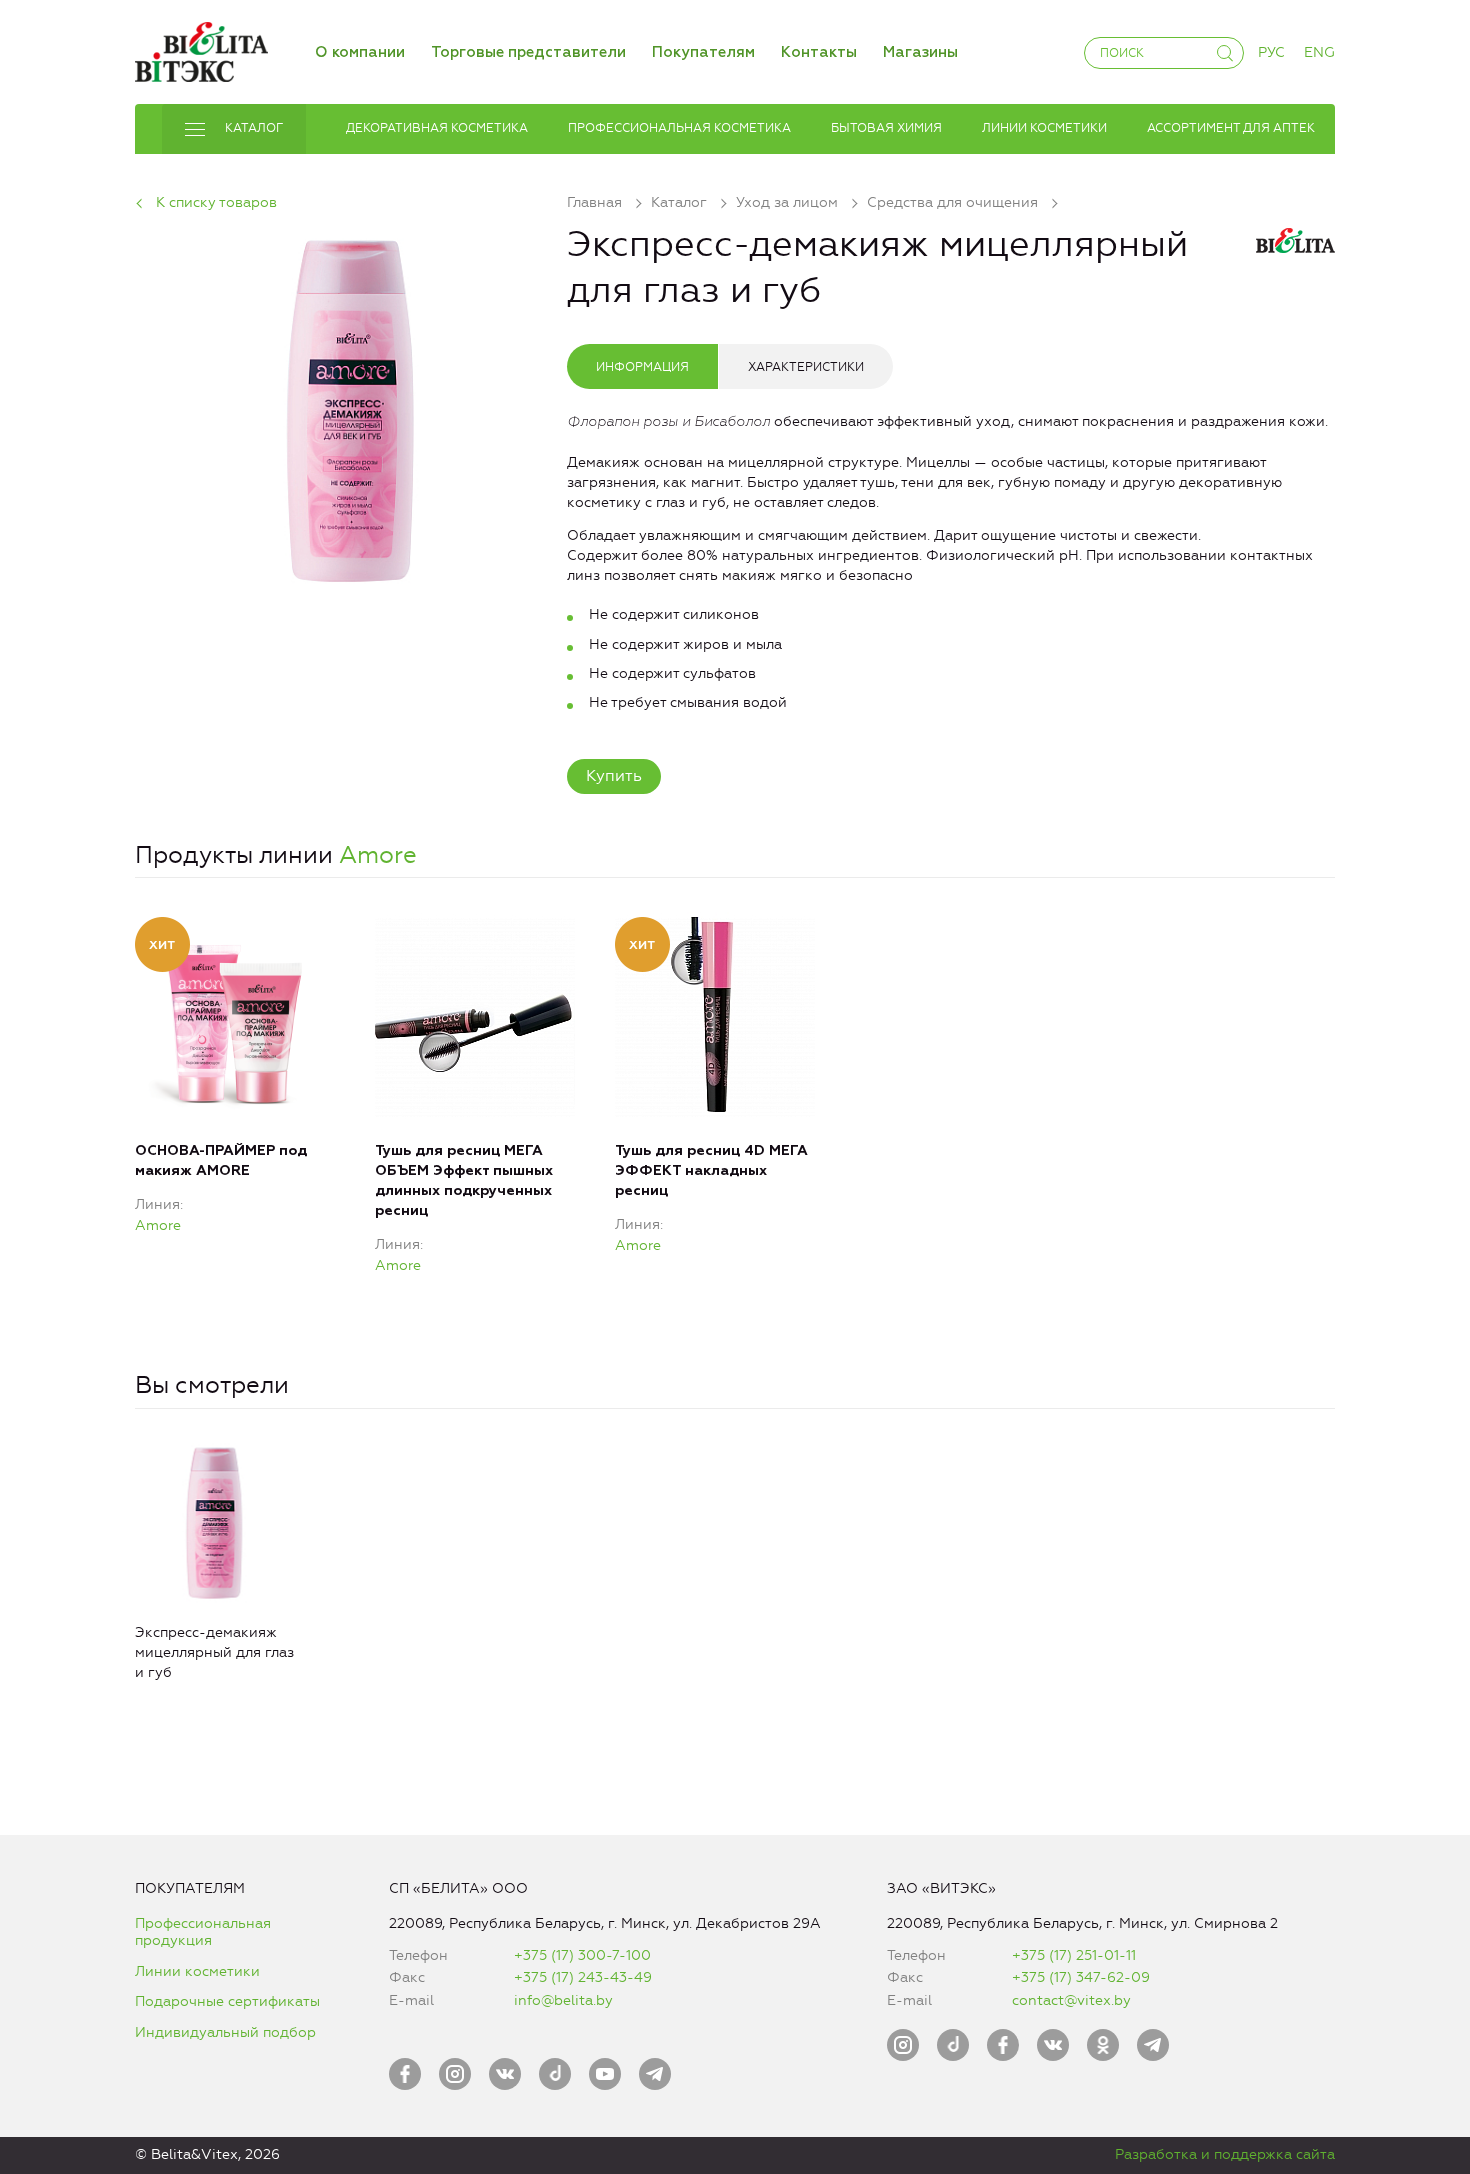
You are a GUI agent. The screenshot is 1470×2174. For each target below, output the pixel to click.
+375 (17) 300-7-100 (582, 1955)
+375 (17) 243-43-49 (583, 1977)
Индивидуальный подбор (225, 2032)
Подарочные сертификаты (227, 2001)
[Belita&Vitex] (201, 48)
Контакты (819, 52)
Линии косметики (197, 1971)
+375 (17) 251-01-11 (1074, 1955)
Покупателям (703, 52)
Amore (378, 855)
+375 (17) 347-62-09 (1081, 1977)
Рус (1271, 52)
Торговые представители (528, 52)
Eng (1319, 52)
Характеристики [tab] (806, 367)
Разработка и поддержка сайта (1225, 2154)
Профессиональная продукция (203, 1932)
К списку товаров (216, 202)
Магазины (920, 52)
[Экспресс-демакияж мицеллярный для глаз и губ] (351, 407)
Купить (614, 775)
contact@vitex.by (1071, 2000)
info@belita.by (563, 2000)
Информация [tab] (642, 367)
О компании (360, 52)
